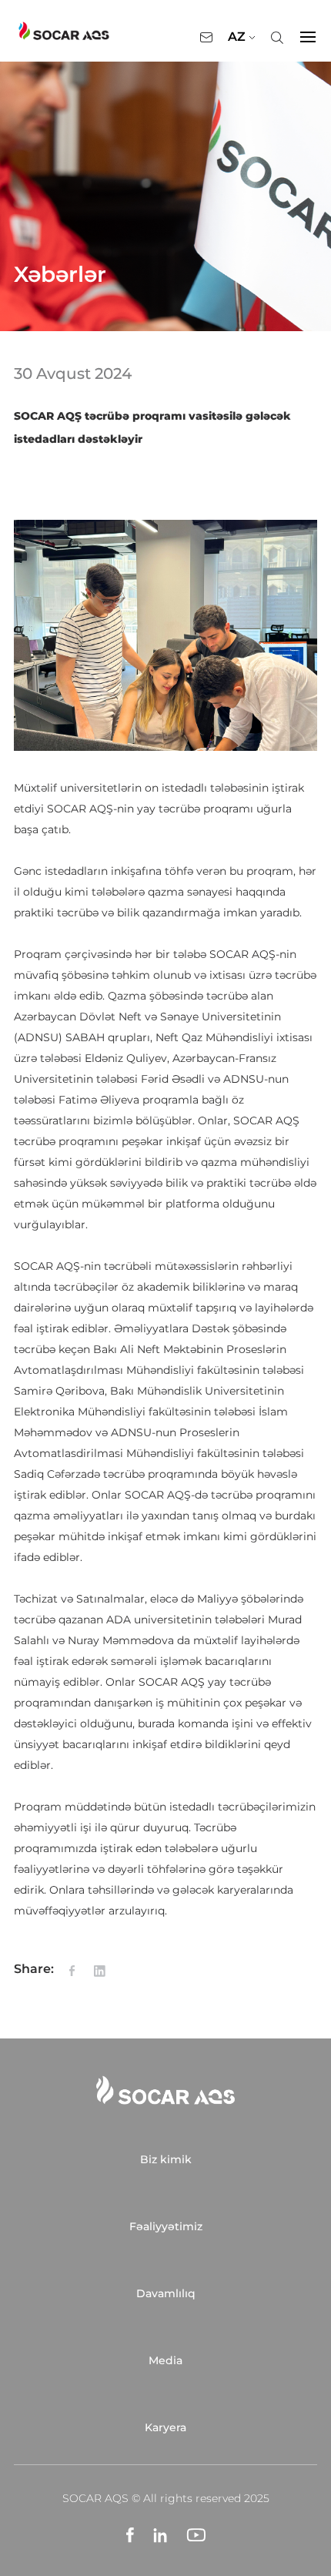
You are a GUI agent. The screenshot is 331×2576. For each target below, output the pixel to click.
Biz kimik (166, 2159)
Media (165, 2360)
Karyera (165, 2427)
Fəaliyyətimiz (166, 2226)
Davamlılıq (166, 2293)
